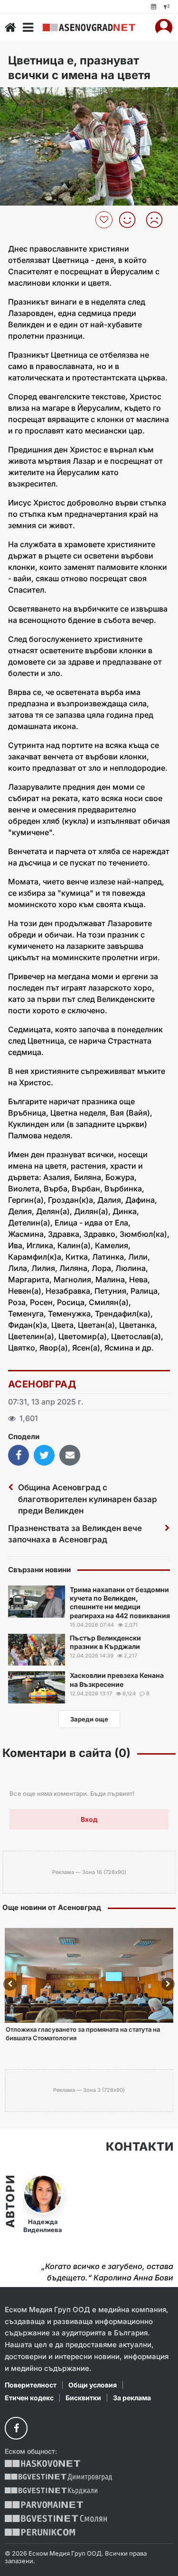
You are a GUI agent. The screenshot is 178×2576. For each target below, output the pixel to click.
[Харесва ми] (131, 220)
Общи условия (93, 2385)
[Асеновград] (89, 27)
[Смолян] (56, 2518)
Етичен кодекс (29, 2398)
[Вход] (164, 27)
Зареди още (89, 1719)
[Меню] (28, 27)
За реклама (132, 2398)
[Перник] (40, 2532)
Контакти (140, 2147)
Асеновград (42, 1384)
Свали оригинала (33, 97)
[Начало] (10, 27)
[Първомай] (44, 2505)
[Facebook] (16, 2428)
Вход (89, 1819)
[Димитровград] (58, 2477)
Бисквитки (83, 2398)
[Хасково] (42, 2463)
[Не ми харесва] (158, 220)
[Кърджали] (51, 2491)
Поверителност (31, 2385)
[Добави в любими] (105, 220)
